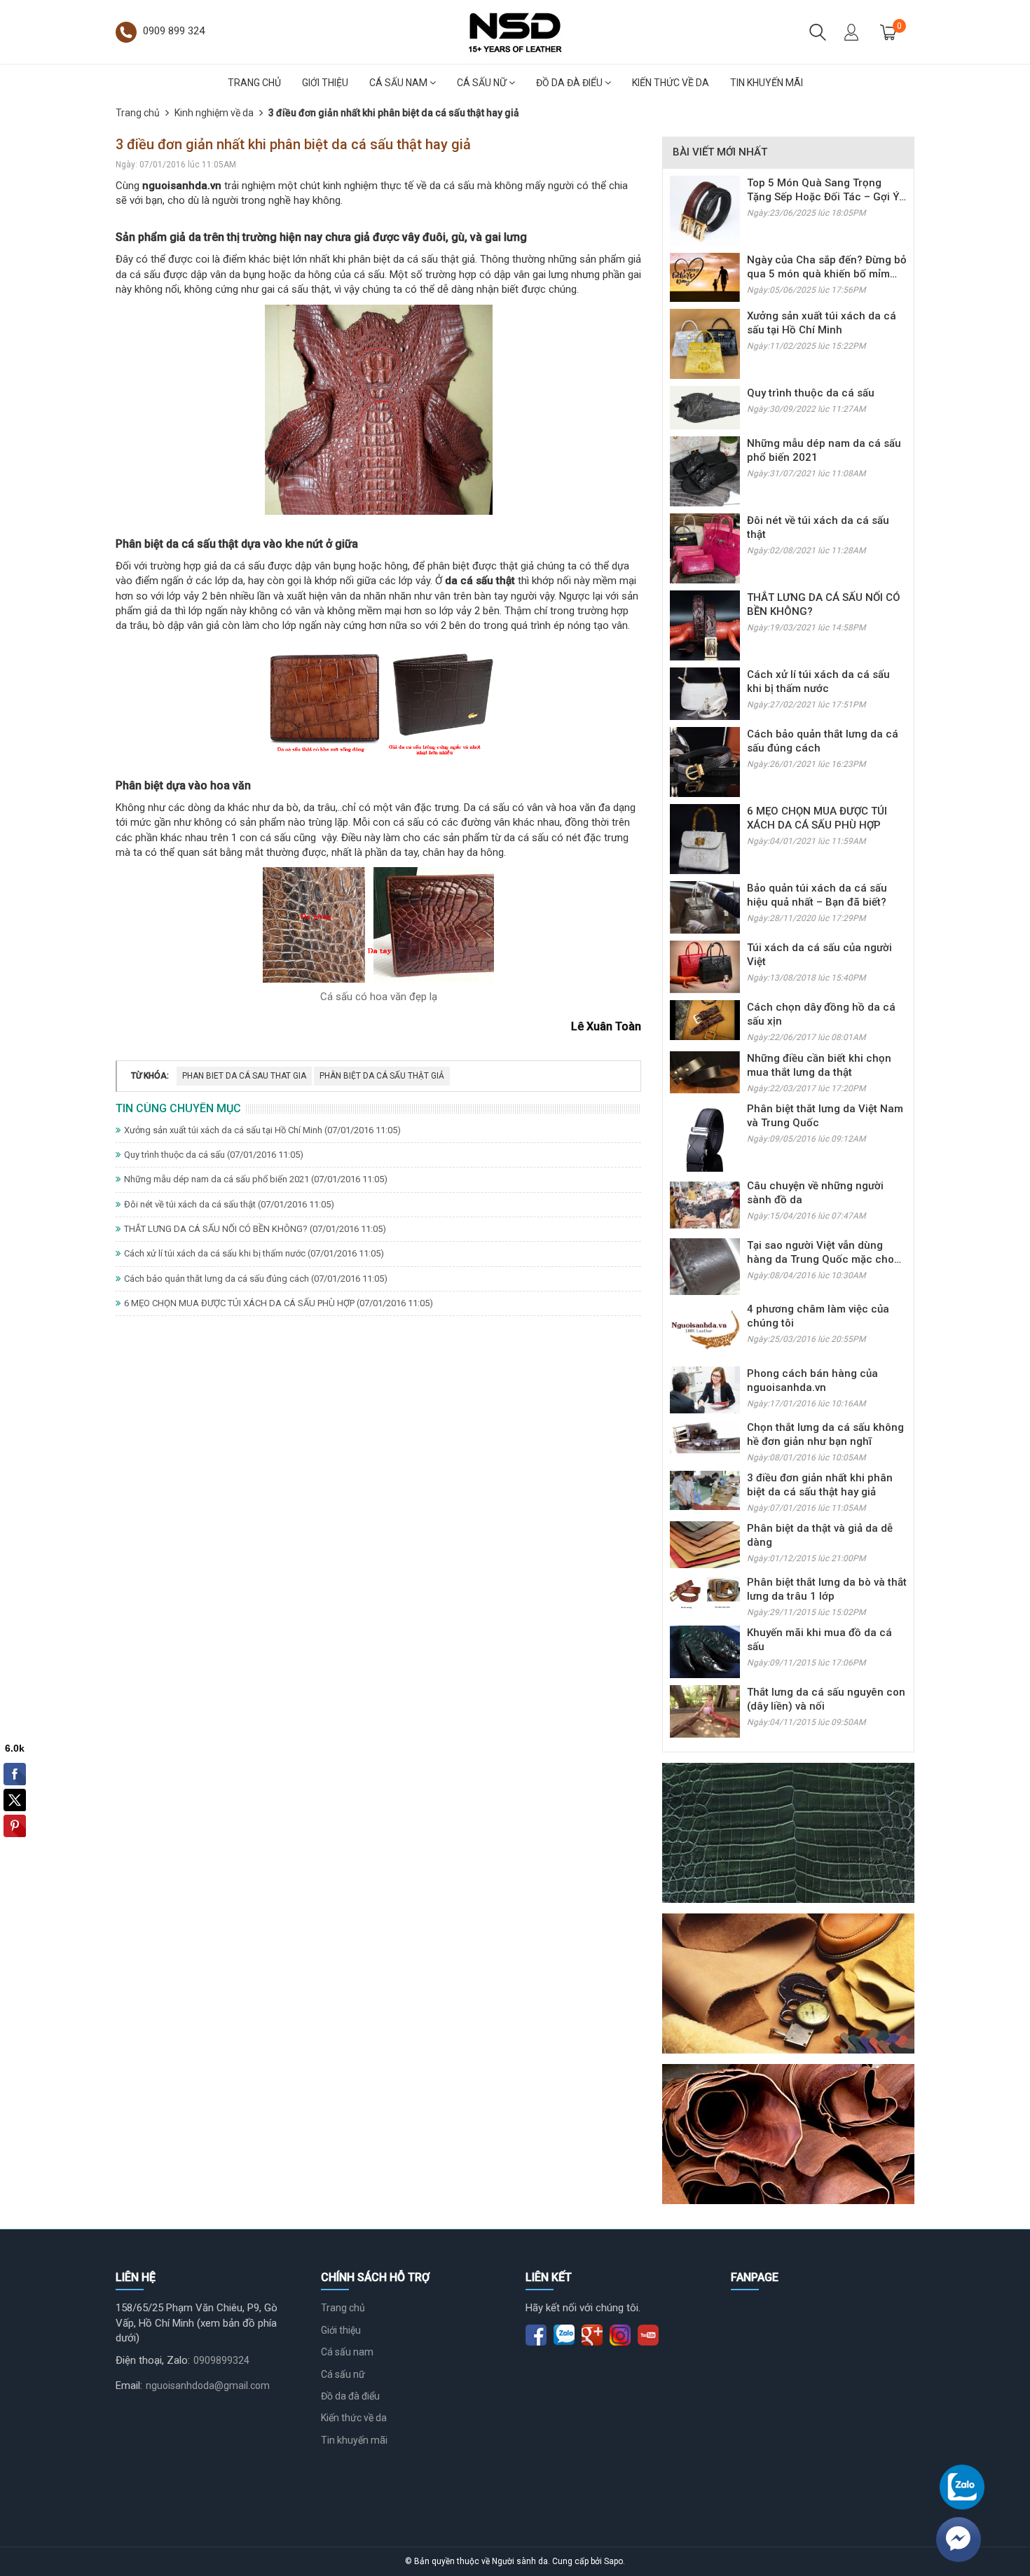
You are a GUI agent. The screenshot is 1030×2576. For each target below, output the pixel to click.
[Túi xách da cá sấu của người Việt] (705, 967)
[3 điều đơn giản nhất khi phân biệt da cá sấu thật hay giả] (705, 1490)
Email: (129, 2385)
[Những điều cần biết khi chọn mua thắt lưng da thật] (705, 1072)
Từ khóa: (150, 1076)
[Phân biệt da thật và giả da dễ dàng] (705, 1544)
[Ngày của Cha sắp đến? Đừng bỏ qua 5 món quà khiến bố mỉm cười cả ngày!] (705, 277)
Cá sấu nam (399, 83)
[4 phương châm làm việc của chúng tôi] (705, 1330)
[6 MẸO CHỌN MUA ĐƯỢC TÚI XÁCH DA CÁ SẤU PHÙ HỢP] (705, 838)
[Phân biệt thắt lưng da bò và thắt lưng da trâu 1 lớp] (705, 1592)
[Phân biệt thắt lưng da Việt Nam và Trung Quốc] (705, 1136)
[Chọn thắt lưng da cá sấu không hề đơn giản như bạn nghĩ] (705, 1436)
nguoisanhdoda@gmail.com (208, 2385)
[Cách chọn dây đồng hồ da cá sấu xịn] (705, 1020)
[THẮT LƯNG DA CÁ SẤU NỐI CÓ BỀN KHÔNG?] (705, 625)
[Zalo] (962, 2487)
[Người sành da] (515, 31)
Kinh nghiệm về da (214, 113)
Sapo (613, 2561)
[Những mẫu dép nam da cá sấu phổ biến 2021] (705, 471)
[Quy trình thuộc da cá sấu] (705, 407)
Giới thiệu (325, 83)
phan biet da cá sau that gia (244, 1076)
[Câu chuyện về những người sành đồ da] (705, 1204)
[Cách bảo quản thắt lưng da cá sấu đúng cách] (705, 761)
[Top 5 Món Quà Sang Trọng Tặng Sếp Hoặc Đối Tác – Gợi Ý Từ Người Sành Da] (705, 210)
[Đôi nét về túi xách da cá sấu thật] (705, 548)
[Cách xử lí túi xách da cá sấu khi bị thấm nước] (705, 693)
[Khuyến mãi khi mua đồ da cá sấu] (705, 1651)
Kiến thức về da (671, 83)
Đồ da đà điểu (570, 83)
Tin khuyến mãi (767, 83)
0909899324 (221, 2360)
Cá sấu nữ (483, 83)
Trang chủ (254, 83)
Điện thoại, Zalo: (153, 2360)
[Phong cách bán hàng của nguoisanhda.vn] (705, 1389)
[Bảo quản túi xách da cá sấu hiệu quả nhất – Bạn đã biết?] (705, 907)
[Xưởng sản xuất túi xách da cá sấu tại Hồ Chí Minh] (705, 343)
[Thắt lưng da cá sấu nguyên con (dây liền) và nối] (705, 1710)
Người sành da (520, 2561)
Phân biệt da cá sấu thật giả (382, 1076)
